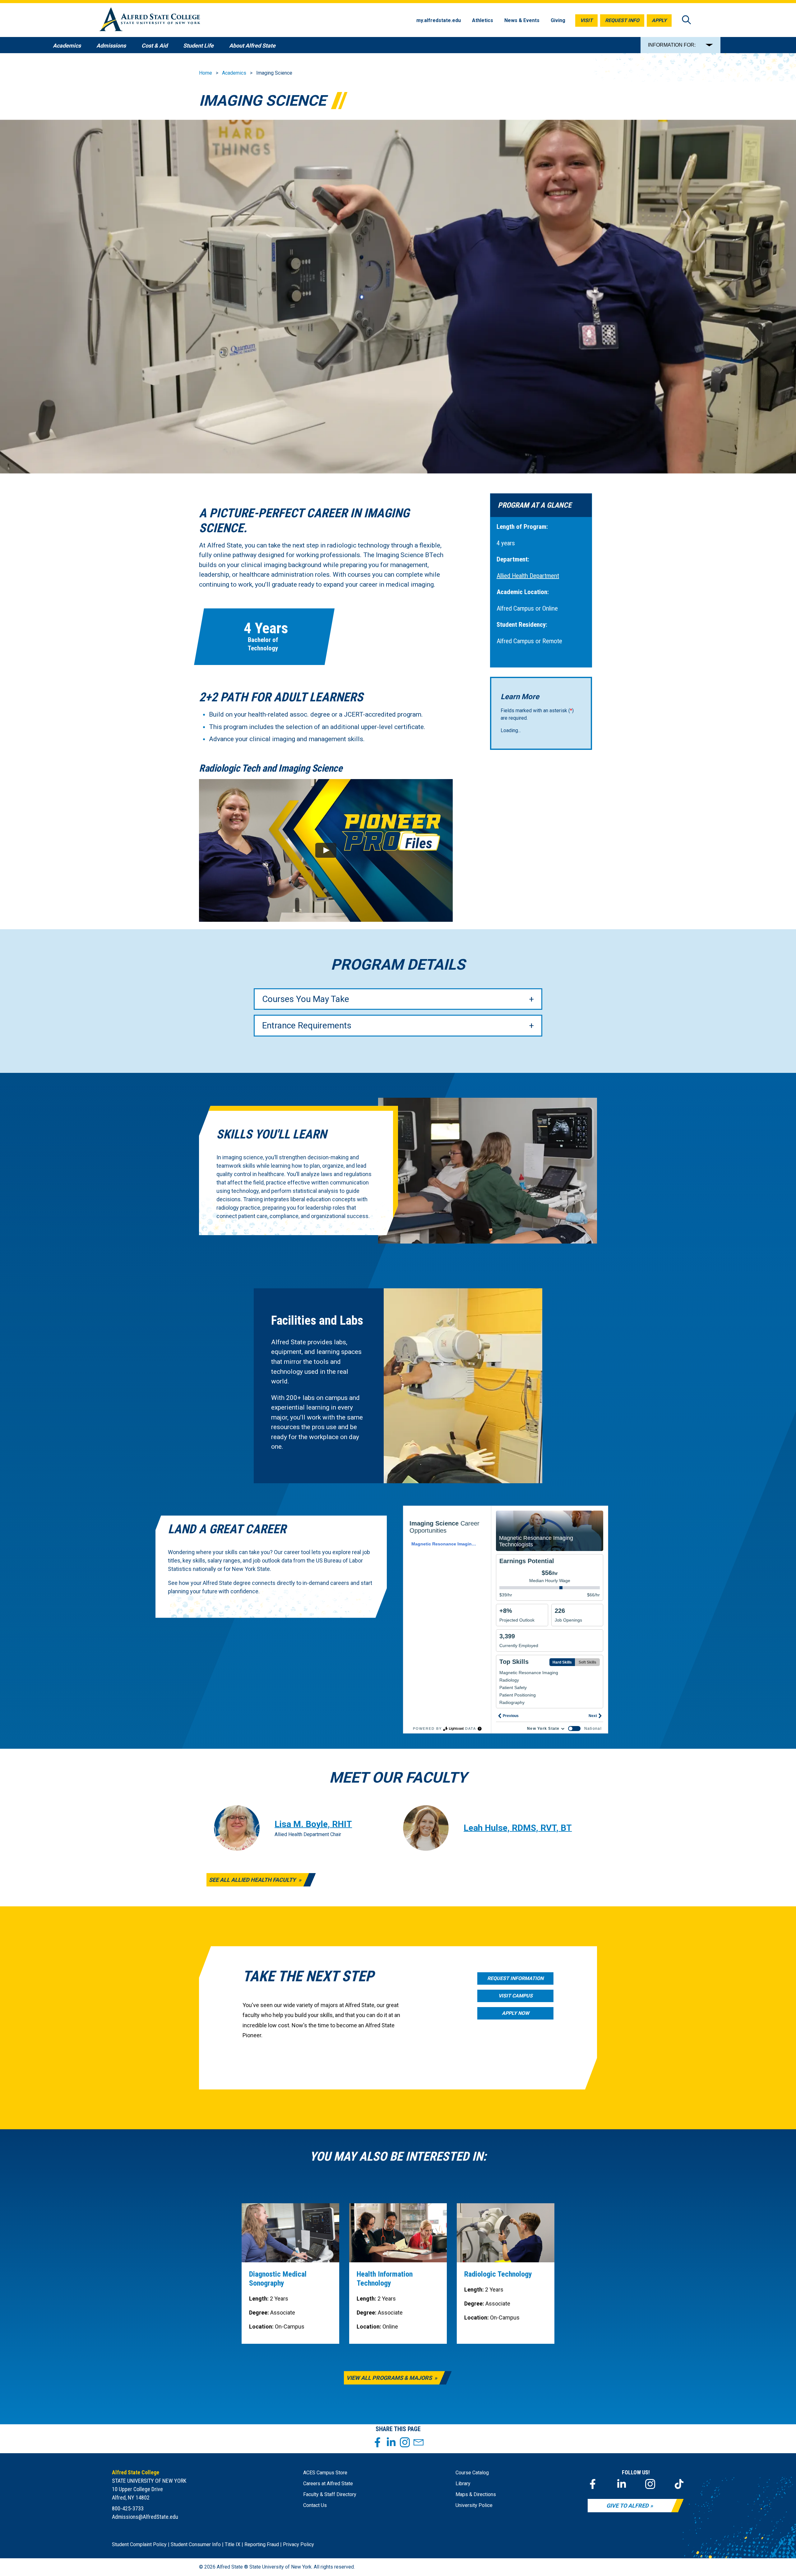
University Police (474, 2505)
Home (206, 73)
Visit (586, 20)
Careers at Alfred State (328, 2484)
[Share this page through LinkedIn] (391, 2442)
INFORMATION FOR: (672, 45)
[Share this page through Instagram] (405, 2442)
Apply (659, 20)
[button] (326, 850)
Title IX (233, 2544)
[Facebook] (593, 2484)
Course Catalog (472, 2473)
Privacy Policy (298, 2544)
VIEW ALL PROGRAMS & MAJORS (390, 2378)
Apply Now (516, 2013)
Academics (234, 73)
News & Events (522, 20)
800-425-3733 (128, 2508)
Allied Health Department (528, 576)
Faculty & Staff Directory (330, 2494)
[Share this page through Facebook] (377, 2442)
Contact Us (315, 2505)
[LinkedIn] (622, 2484)
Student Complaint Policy (139, 2544)
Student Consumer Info (196, 2544)
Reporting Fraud (262, 2544)
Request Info (622, 20)
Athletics (483, 20)
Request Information (515, 1978)
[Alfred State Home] (150, 20)
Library (463, 2484)
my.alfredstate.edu (439, 20)
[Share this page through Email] (419, 2442)
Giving (558, 20)
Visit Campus (516, 1996)
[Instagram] (650, 2484)
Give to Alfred (627, 2506)
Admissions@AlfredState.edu (145, 2517)
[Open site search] (687, 20)
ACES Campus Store (325, 2473)
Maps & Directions (476, 2494)
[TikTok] (679, 2484)
